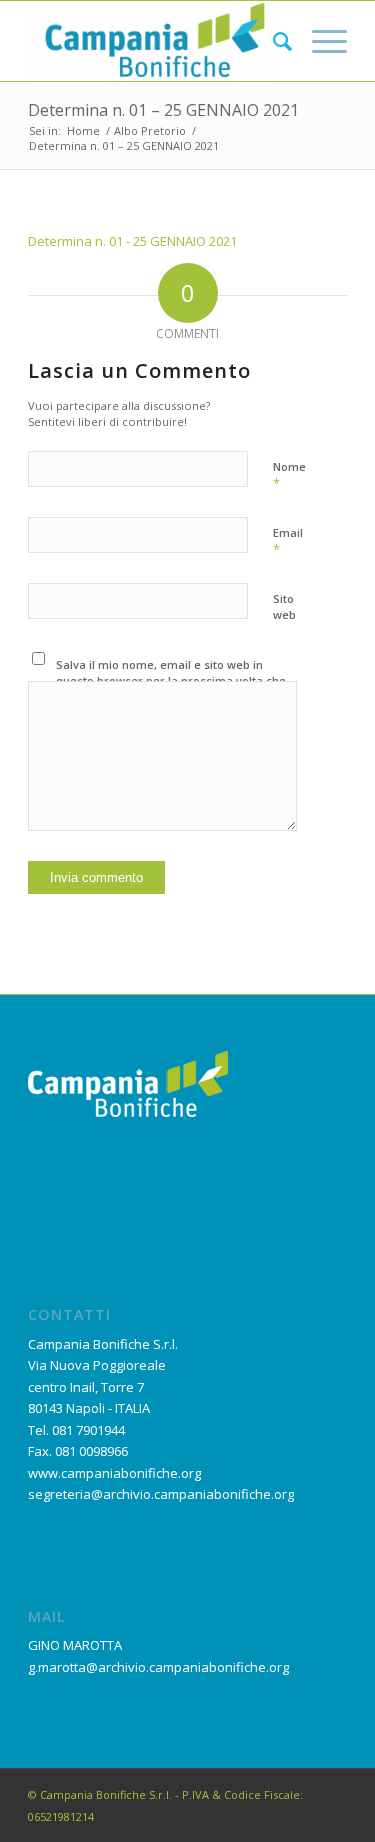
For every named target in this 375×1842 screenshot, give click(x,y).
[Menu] (319, 41)
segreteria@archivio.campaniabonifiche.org (161, 1494)
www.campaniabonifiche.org (114, 1473)
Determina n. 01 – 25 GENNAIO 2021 (163, 110)
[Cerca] (272, 41)
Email (288, 542)
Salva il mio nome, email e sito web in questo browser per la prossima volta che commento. (171, 681)
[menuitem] (272, 41)
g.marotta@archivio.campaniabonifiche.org (158, 1667)
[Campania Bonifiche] (155, 41)
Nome (289, 476)
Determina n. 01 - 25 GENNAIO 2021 (132, 241)
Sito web (284, 607)
